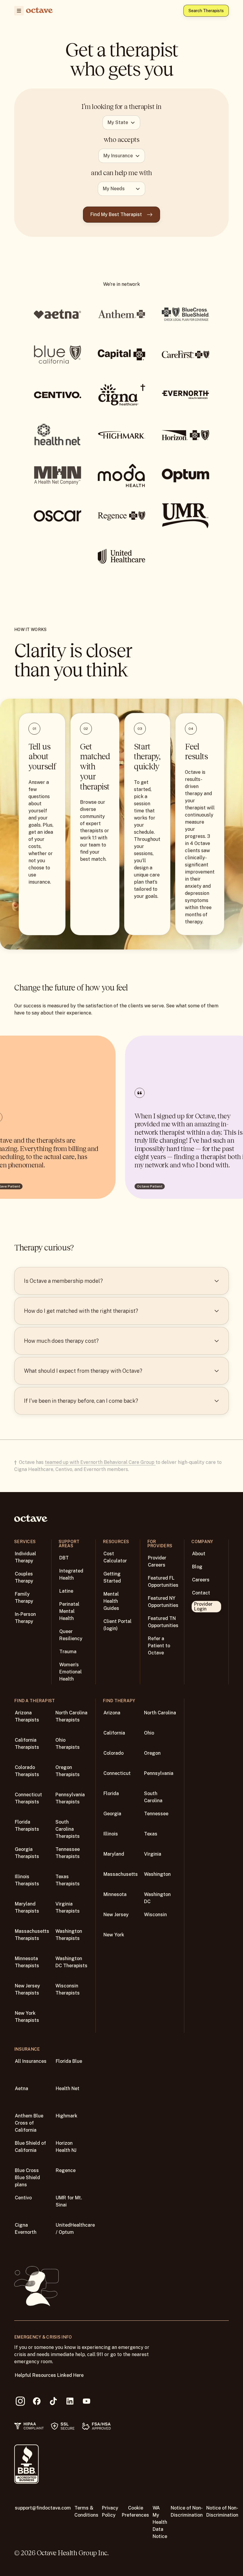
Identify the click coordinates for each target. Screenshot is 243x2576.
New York (114, 1935)
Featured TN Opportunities (163, 1622)
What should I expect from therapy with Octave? (83, 1371)
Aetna (21, 2088)
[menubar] (18, 11)
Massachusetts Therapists (32, 1935)
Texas (151, 1834)
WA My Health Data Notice (160, 2522)
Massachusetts (121, 1874)
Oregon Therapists (68, 1771)
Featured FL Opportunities (163, 1582)
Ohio (149, 1733)
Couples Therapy (24, 1577)
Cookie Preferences (135, 2511)
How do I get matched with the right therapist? (81, 1311)
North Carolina (160, 1713)
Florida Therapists (27, 1826)
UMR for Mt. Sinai (69, 2201)
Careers (201, 1580)
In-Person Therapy (25, 1618)
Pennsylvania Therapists (70, 1798)
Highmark (67, 2116)
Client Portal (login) (117, 1625)
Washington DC (157, 1898)
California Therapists (27, 1744)
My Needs (114, 189)
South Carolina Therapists (68, 1829)
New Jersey (116, 1915)
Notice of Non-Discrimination (187, 2511)
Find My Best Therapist (116, 214)
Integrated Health (71, 1574)
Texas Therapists (68, 1880)
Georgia (112, 1814)
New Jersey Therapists (27, 1989)
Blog (197, 1567)
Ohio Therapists (68, 1744)
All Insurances (31, 2061)
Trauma (68, 1652)
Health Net (68, 2088)
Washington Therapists (69, 1935)
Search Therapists (206, 11)
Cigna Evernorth (26, 2229)
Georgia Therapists (27, 1853)
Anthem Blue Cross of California (29, 2123)
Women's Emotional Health (71, 1672)
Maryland (114, 1854)
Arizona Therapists (27, 1716)
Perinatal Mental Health (69, 1611)
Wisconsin (155, 1915)
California (114, 1733)
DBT (64, 1558)
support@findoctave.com (43, 2508)
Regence (66, 2170)
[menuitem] (19, 11)
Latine (66, 1591)
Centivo (23, 2198)
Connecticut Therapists (28, 1798)
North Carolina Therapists (71, 1716)
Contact (201, 1593)
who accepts (122, 139)
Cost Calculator (115, 1557)
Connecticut (117, 1773)
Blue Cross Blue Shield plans (27, 2178)
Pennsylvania (159, 1773)
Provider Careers (157, 1561)
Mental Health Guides (111, 1601)
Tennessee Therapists (68, 1853)
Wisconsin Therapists (68, 1989)
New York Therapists (27, 2017)
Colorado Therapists (27, 1771)
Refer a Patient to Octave (159, 1646)
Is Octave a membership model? (63, 1281)
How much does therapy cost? (61, 1341)
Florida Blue (69, 2061)
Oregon (152, 1753)
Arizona (112, 1713)
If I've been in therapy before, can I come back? (81, 1401)
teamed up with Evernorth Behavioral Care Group (100, 1462)
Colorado (113, 1753)
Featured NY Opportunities (163, 1602)
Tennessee (156, 1814)
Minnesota (115, 1894)
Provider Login (203, 1606)
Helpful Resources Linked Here (49, 2375)
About (199, 1554)
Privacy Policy (110, 2511)
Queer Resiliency (71, 1635)
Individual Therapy (25, 1557)
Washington (157, 1874)
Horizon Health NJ (66, 2147)
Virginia (153, 1854)
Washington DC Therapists (71, 1962)
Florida (111, 1793)
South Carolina (153, 1797)
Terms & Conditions (86, 2511)
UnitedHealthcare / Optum (75, 2229)
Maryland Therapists (27, 1907)
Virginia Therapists (68, 1907)
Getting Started (112, 1577)
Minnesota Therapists (27, 1962)
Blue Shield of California (30, 2147)
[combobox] (121, 123)
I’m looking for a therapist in (121, 107)
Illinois (111, 1834)
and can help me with (121, 173)
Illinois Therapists (27, 1880)
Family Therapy (24, 1598)
